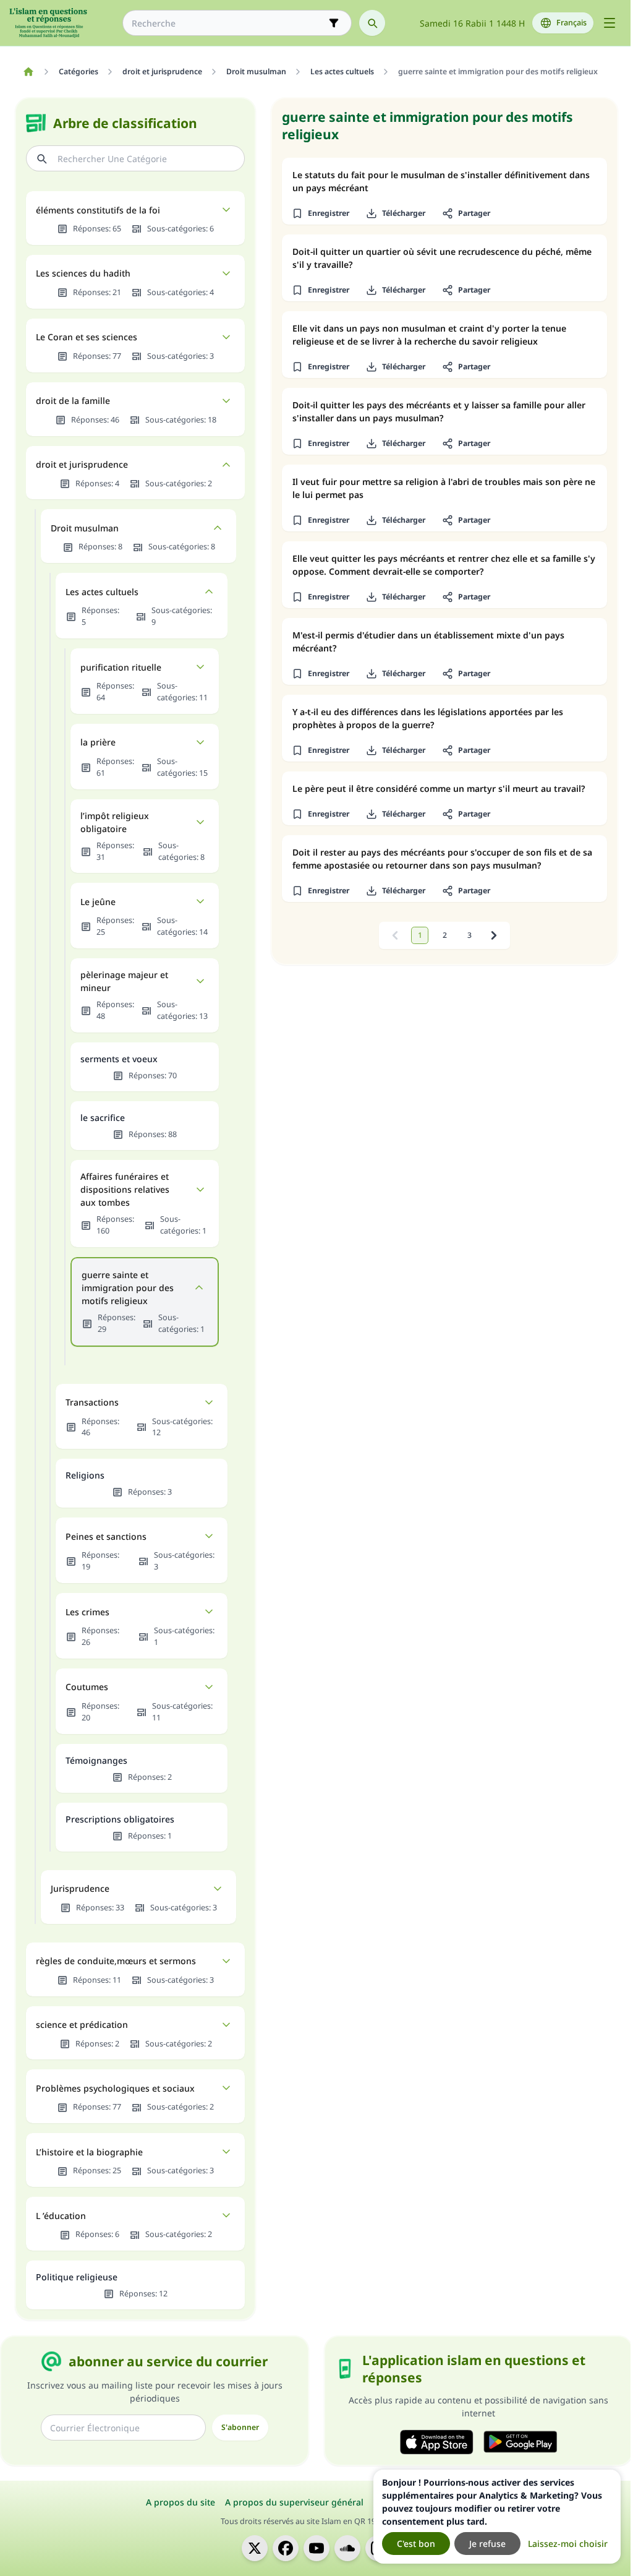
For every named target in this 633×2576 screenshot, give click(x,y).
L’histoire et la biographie (89, 2152)
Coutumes (87, 1687)
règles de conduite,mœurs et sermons (116, 1961)
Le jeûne (98, 902)
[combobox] (228, 23)
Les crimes (87, 1612)
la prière (98, 742)
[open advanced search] (334, 23)
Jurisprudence (80, 1888)
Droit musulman (85, 528)
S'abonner (240, 2427)
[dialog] (497, 2517)
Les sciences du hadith (83, 273)
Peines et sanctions (106, 1536)
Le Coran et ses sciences (87, 337)
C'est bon (416, 2544)
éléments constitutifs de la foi (98, 210)
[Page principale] (28, 72)
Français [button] (571, 23)
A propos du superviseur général (294, 2502)
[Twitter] (255, 2548)
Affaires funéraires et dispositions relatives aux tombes (125, 1189)
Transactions (92, 1402)
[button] (320, 213)
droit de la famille (73, 401)
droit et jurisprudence (82, 464)
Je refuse (487, 2544)
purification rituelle (121, 667)
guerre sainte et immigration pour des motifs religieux (128, 1288)
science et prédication (82, 2024)
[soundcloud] (347, 2548)
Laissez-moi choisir (568, 2544)
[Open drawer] (610, 23)
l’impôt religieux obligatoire (115, 822)
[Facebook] (286, 2548)
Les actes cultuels (102, 592)
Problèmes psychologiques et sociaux (115, 2088)
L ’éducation (61, 2216)
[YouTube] (316, 2548)
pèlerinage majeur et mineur (124, 981)
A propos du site (181, 2502)
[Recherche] (372, 23)
